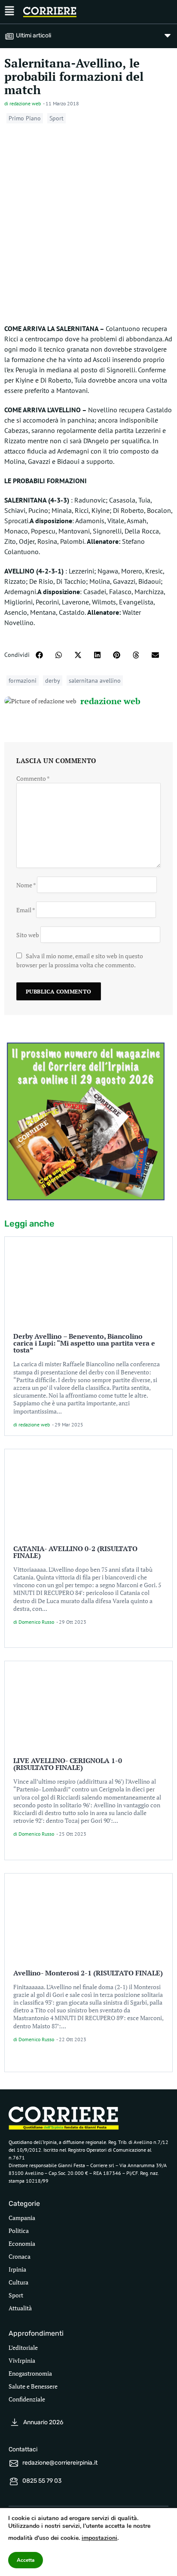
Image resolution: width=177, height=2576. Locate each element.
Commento (33, 778)
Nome (26, 885)
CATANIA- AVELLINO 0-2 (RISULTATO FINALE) (75, 1552)
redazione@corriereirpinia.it (60, 2463)
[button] (39, 655)
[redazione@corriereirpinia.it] (14, 2463)
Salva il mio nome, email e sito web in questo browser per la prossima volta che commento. (80, 960)
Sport (56, 118)
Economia (22, 2243)
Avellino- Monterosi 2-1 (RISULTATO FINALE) (88, 1973)
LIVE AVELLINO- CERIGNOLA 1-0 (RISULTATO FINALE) (68, 1764)
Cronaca (20, 2256)
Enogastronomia (30, 2373)
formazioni (23, 681)
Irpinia (17, 2269)
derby (53, 681)
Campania (22, 2218)
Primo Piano (25, 118)
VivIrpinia (22, 2360)
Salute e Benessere (33, 2386)
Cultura (18, 2282)
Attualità (20, 2308)
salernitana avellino (95, 681)
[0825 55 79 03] (14, 2481)
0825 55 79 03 (42, 2481)
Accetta (26, 2560)
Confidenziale (27, 2399)
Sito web (28, 935)
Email (26, 910)
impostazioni (99, 2538)
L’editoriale (23, 2348)
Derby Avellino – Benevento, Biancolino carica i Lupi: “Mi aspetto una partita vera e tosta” (84, 1343)
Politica (19, 2231)
